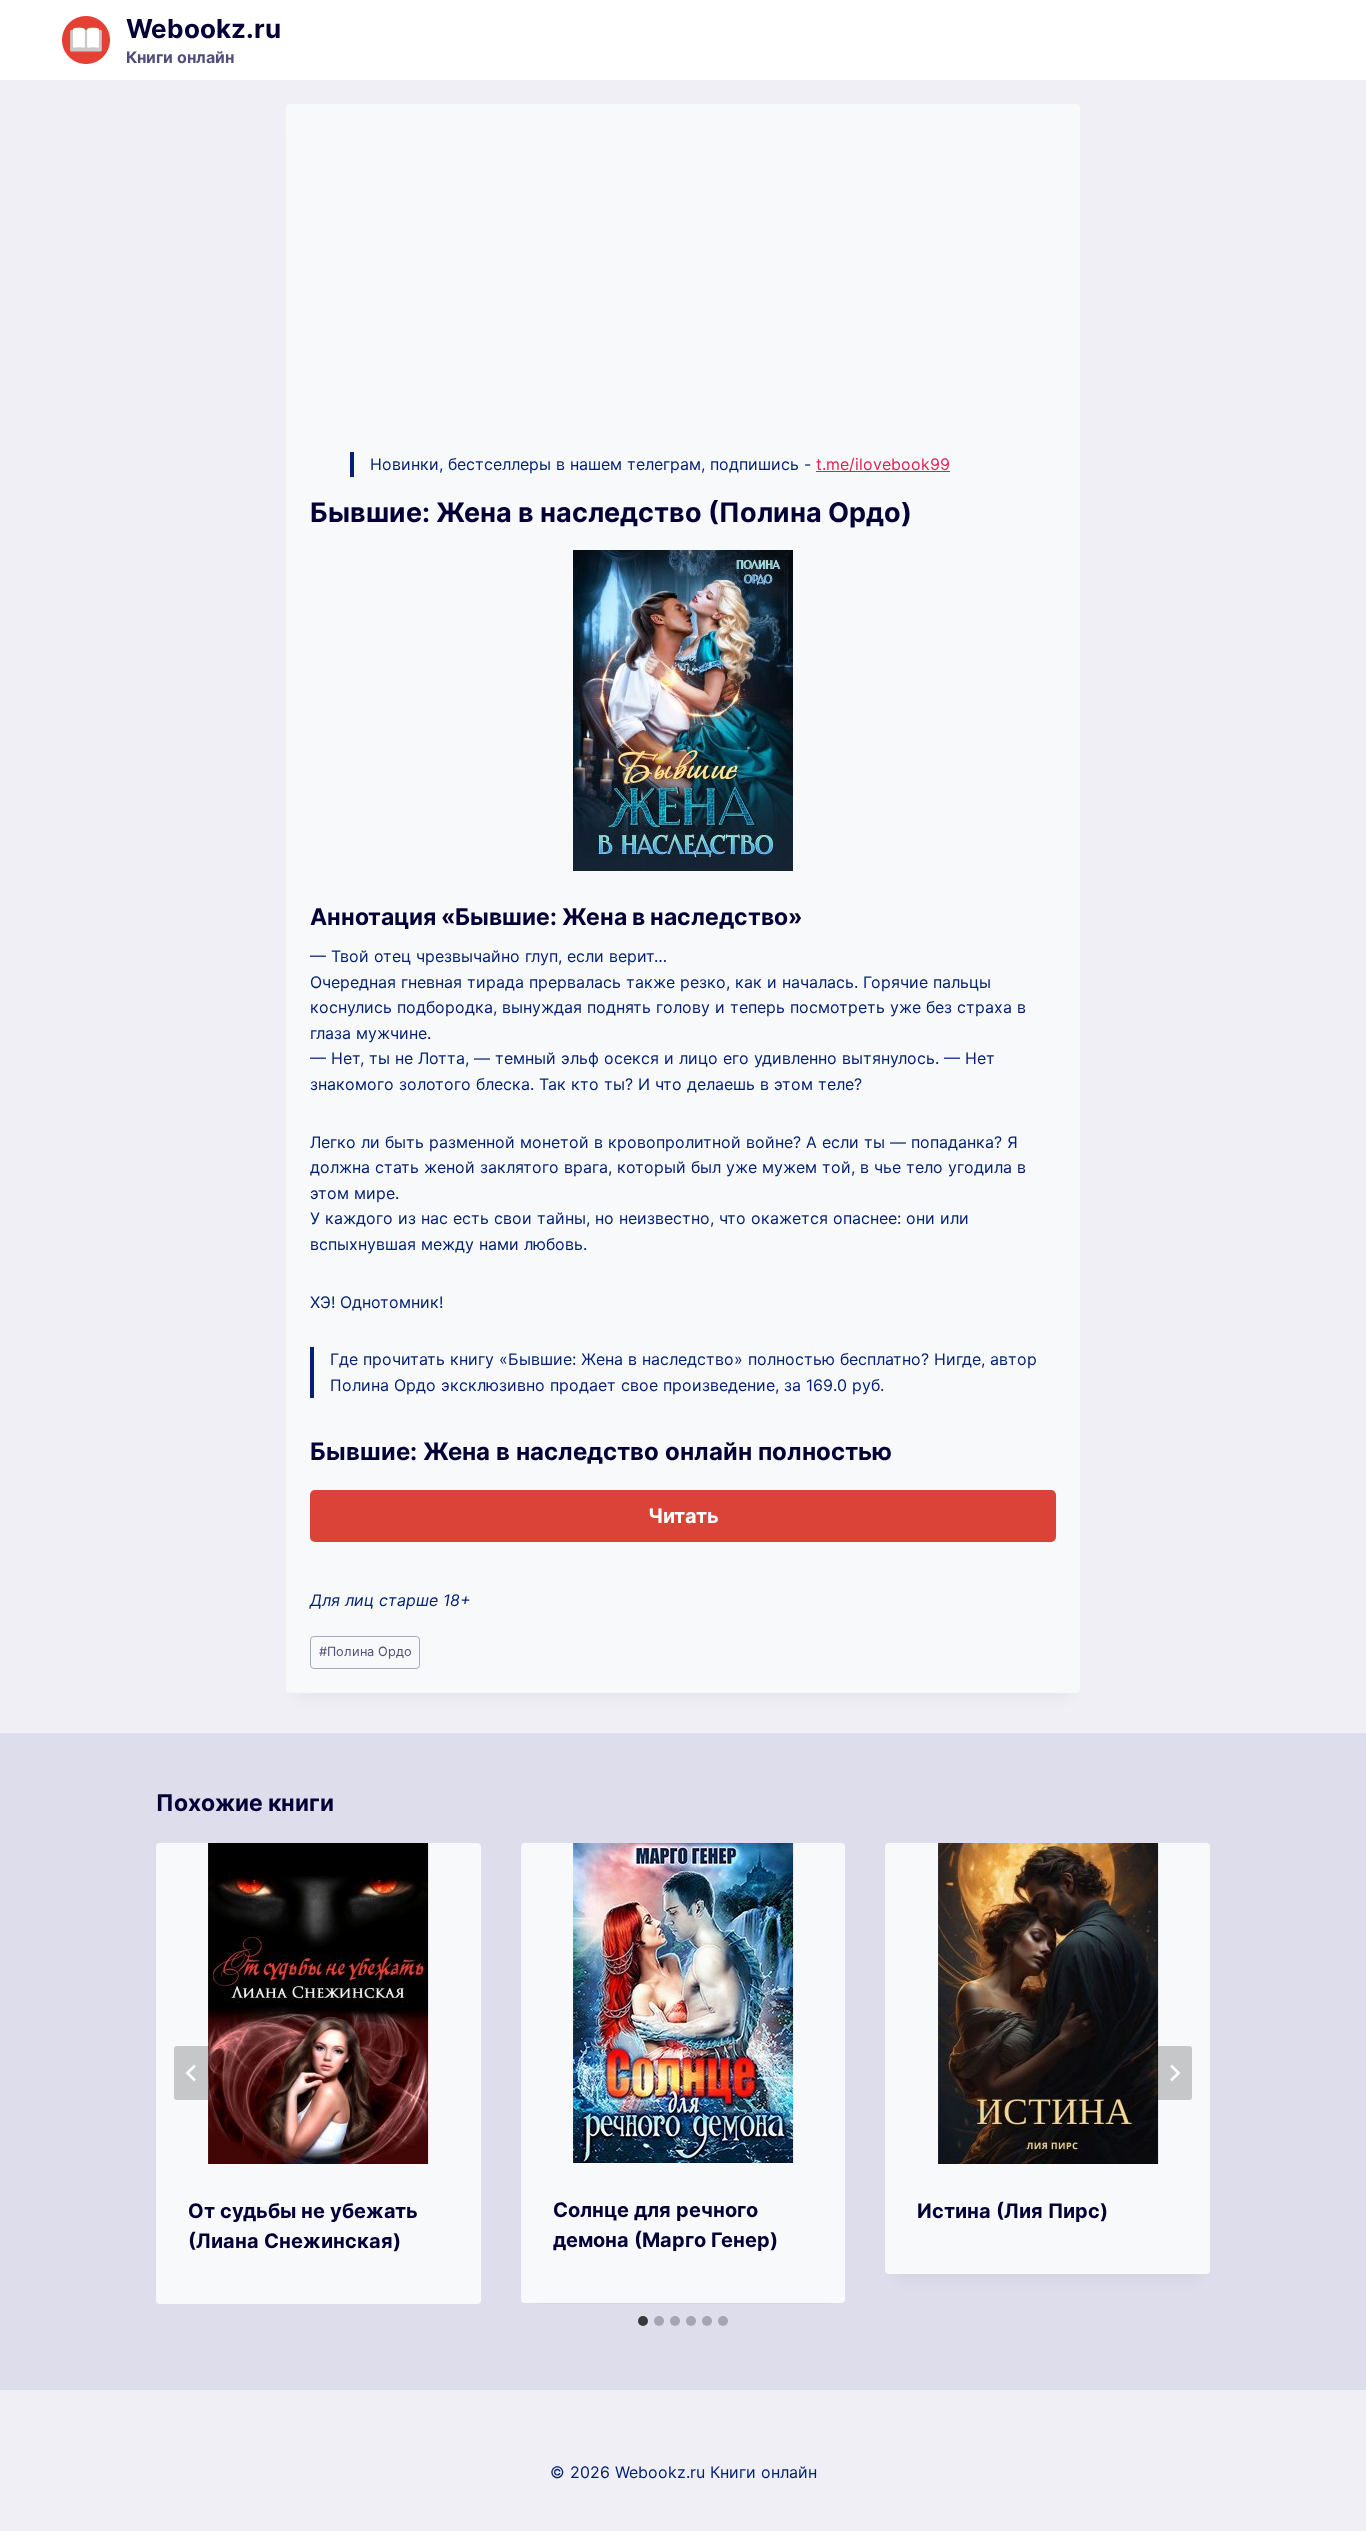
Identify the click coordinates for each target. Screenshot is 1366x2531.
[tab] (643, 2321)
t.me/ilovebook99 (883, 464)
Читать (683, 1516)
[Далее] (1174, 2073)
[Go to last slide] (192, 2073)
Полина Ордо (365, 1651)
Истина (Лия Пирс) (1012, 2211)
